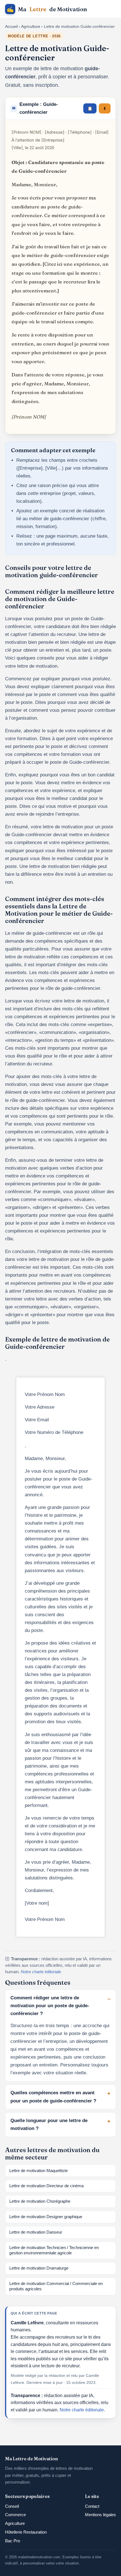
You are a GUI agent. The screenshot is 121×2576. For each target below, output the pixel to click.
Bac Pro (13, 2541)
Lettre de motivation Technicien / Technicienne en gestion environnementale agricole (54, 2250)
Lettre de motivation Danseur (36, 2232)
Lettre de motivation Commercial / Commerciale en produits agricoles (56, 2286)
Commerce (15, 2515)
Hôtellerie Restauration (26, 2532)
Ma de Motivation (47, 9)
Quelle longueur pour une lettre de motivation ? (49, 2124)
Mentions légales (100, 2515)
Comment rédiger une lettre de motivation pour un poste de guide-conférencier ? (50, 2006)
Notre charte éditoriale (41, 1972)
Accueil (11, 26)
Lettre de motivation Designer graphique (46, 2217)
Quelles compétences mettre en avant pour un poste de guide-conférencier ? (53, 2097)
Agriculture (31, 26)
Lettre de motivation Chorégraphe (40, 2201)
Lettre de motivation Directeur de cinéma (46, 2186)
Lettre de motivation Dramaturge (39, 2268)
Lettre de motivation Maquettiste (39, 2171)
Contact (92, 2506)
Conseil (12, 2506)
